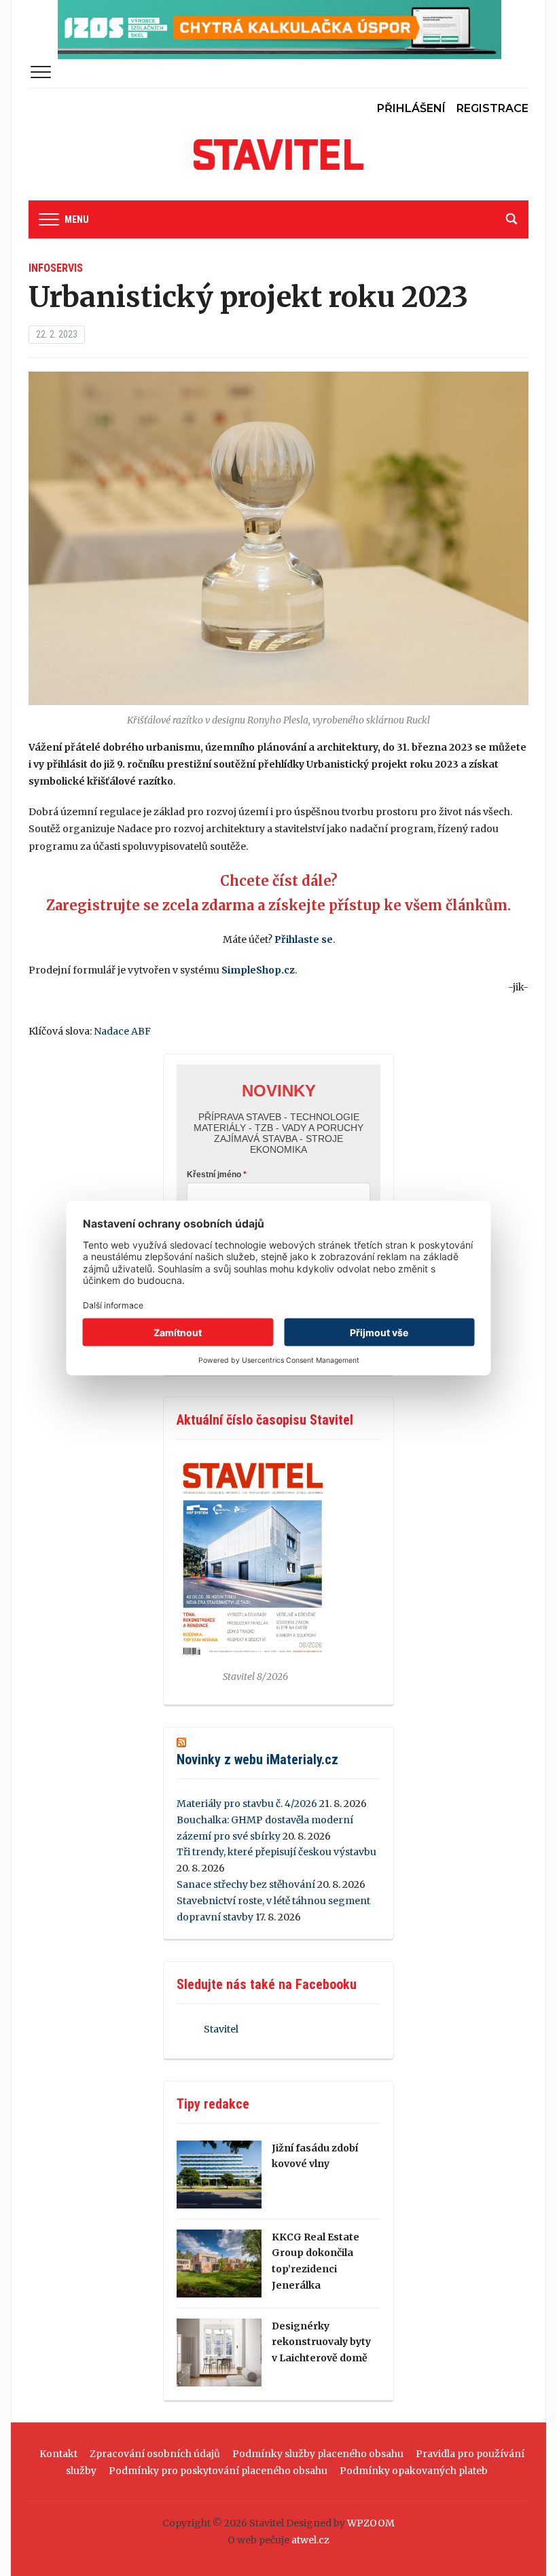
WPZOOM (371, 2523)
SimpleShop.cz (258, 970)
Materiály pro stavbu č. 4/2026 (247, 1804)
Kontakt (58, 2454)
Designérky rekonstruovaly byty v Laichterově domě (321, 2342)
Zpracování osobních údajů (155, 2454)
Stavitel (221, 2029)
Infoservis (56, 268)
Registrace (492, 108)
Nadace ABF (122, 1031)
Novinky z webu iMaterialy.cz (257, 1759)
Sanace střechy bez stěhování (246, 1884)
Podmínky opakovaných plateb (414, 2471)
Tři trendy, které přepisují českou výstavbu (276, 1852)
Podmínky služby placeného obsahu (318, 2454)
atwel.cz (310, 2540)
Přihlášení (411, 108)
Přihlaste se (304, 940)
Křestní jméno (214, 1175)
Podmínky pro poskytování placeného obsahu (218, 2471)
